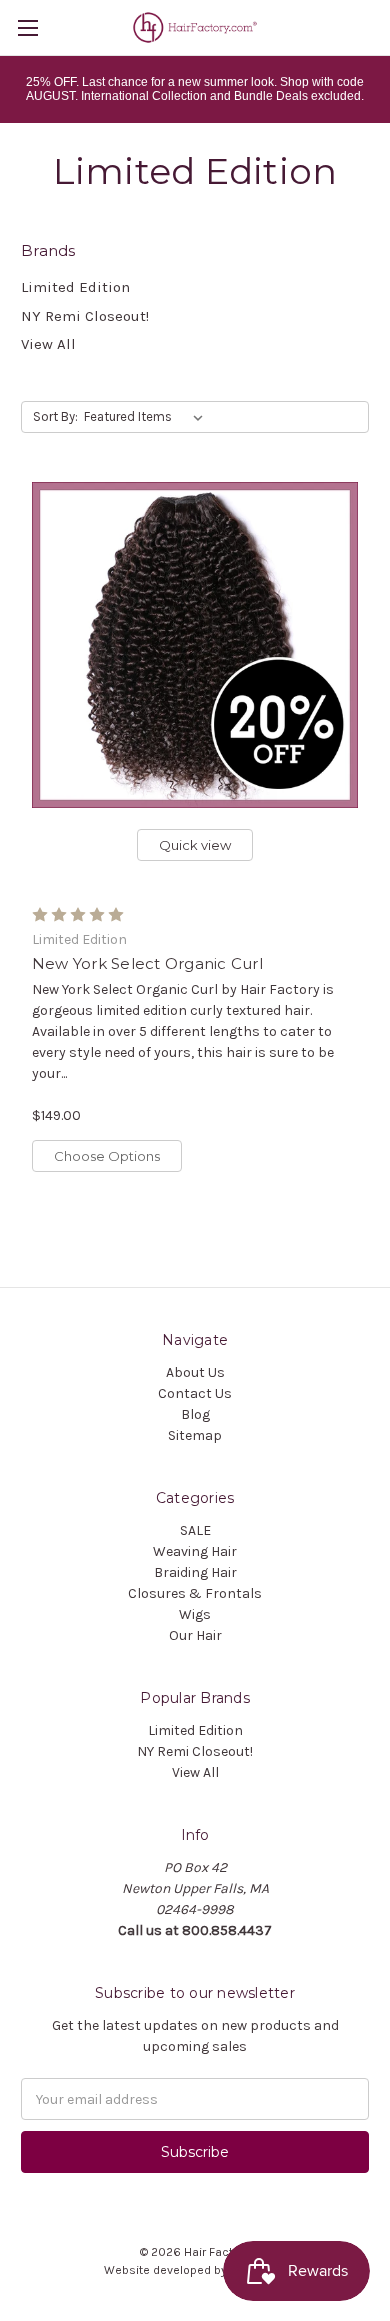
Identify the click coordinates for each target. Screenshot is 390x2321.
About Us (195, 1372)
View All (48, 344)
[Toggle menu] (27, 27)
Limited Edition (75, 287)
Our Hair (195, 1635)
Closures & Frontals (195, 1593)
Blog (195, 1414)
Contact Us (195, 1393)
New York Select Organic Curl (147, 963)
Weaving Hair (195, 1551)
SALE (195, 1530)
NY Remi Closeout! (85, 316)
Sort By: (55, 416)
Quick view (195, 845)
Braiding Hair (195, 1572)
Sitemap (195, 1435)
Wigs (195, 1614)
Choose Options (107, 1156)
